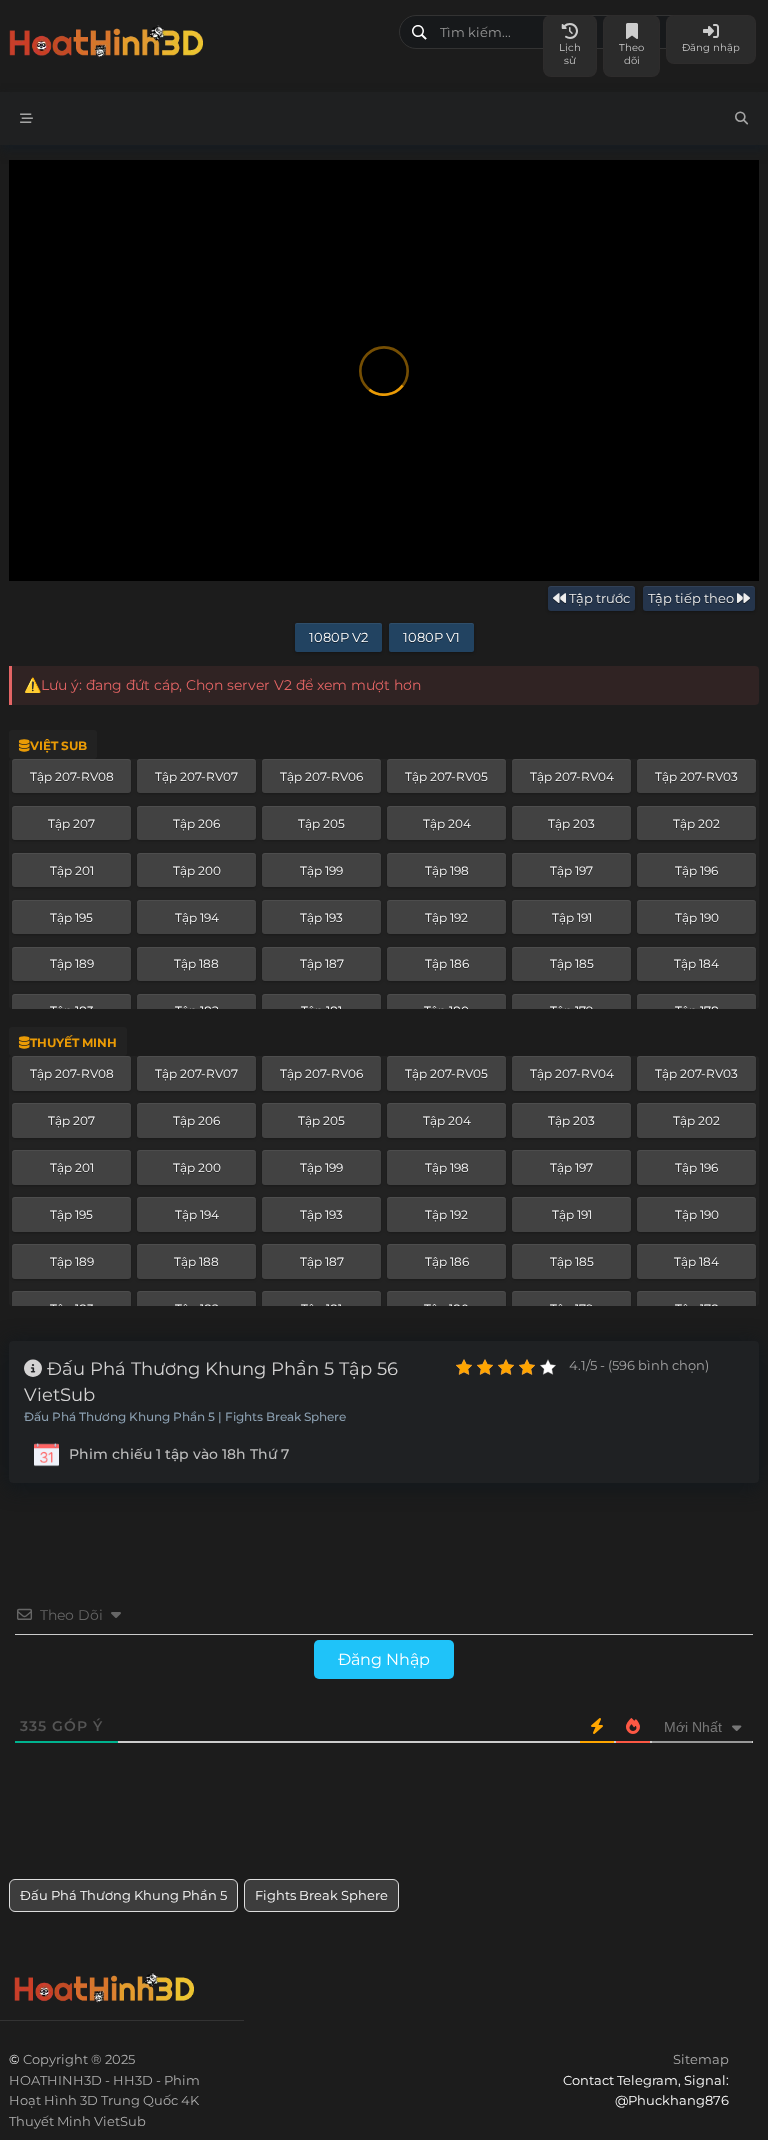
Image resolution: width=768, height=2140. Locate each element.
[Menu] (26, 118)
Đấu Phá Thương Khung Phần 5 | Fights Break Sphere (185, 1417)
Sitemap (701, 2059)
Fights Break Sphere (321, 1895)
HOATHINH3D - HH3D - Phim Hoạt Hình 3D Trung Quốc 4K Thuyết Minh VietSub (196, 37)
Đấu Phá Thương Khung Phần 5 (123, 1895)
